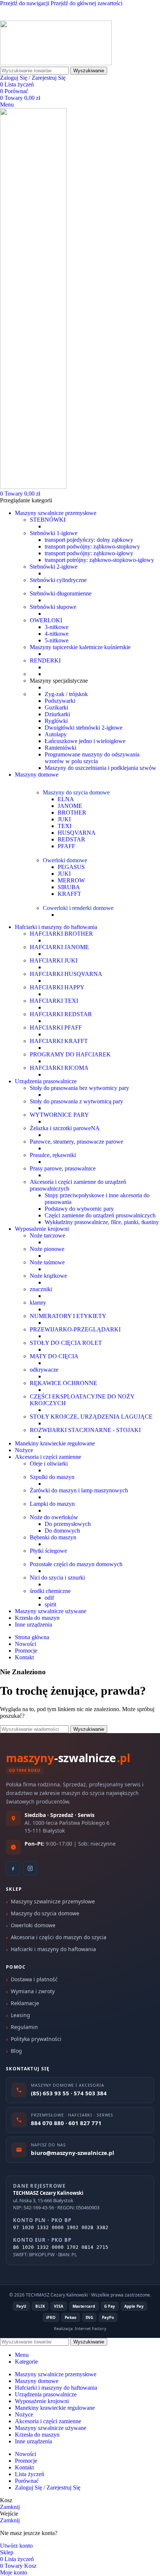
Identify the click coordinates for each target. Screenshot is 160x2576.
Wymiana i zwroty (33, 1991)
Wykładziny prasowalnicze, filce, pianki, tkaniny (102, 1222)
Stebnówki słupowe (53, 607)
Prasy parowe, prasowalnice (63, 1168)
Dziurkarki (57, 714)
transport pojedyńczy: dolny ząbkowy (89, 540)
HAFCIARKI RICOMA (59, 1068)
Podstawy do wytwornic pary (79, 1209)
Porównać (27, 2481)
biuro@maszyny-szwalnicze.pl (89, 17)
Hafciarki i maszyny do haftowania (53, 1949)
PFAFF (66, 846)
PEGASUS (71, 867)
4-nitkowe (57, 634)
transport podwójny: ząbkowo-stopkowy (92, 546)
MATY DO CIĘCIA (54, 1356)
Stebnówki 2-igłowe (54, 567)
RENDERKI (45, 660)
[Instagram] (30, 1868)
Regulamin (24, 2027)
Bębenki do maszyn (53, 1537)
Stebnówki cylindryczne (58, 580)
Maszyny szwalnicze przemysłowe (53, 1901)
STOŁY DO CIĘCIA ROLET (66, 1343)
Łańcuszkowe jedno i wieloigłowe (85, 741)
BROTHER (72, 813)
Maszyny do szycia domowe (76, 792)
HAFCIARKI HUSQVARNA (66, 974)
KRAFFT (69, 894)
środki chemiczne (50, 1591)
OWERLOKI (46, 620)
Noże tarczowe (47, 1235)
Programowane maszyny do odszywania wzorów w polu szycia (92, 758)
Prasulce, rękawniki (53, 1155)
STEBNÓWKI (48, 520)
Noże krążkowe (48, 1276)
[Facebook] (13, 1868)
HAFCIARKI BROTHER (61, 934)
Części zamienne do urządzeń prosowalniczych (100, 1215)
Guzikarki (56, 707)
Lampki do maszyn (52, 1504)
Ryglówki (56, 721)
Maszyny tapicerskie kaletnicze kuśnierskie (80, 647)
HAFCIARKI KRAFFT (59, 1041)
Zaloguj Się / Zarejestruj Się (48, 2488)
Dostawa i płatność (34, 1979)
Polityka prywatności (36, 2039)
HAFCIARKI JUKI (54, 960)
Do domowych (62, 1531)
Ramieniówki (60, 748)
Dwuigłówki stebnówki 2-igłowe (84, 728)
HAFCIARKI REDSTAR (61, 1014)
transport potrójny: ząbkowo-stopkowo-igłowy (99, 560)
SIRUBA (69, 887)
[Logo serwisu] (56, 63)
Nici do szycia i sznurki (57, 1578)
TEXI (65, 826)
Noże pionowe (47, 1249)
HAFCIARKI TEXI (54, 1001)
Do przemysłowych (68, 1524)
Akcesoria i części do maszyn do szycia (59, 1937)
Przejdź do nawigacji (25, 3)
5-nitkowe (57, 640)
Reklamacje (25, 2003)
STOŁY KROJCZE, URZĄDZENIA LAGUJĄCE (91, 1417)
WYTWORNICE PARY (59, 1115)
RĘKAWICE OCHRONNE (63, 1383)
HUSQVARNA (77, 833)
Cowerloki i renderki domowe (78, 908)
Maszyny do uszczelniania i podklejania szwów (100, 768)
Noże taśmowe (47, 1262)
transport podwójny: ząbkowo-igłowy (89, 553)
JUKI (64, 819)
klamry (38, 1303)
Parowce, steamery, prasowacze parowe (76, 1142)
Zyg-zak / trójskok (66, 694)
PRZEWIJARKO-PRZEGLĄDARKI (75, 1329)
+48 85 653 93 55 (21, 17)
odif (49, 1598)
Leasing (20, 2015)
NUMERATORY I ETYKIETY (68, 1316)
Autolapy (56, 734)
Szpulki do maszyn (52, 1477)
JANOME (70, 806)
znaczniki (41, 1289)
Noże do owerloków (54, 1517)
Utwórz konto (16, 2546)
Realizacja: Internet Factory (80, 2328)
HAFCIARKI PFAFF (56, 1028)
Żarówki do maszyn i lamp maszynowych (79, 1490)
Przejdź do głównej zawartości (87, 3)
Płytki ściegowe (48, 1551)
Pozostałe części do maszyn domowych (76, 1564)
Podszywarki (60, 701)
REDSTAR (71, 839)
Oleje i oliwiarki (49, 1464)
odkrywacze (44, 1370)
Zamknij (10, 2507)
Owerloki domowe (65, 860)
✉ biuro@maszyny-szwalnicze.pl (101, 10)
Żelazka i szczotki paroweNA (65, 1128)
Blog (16, 2051)
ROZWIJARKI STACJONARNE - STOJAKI (85, 1430)
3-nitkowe (57, 627)
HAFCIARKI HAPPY (57, 987)
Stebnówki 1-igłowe (54, 533)
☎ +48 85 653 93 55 (25, 10)
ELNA (66, 799)
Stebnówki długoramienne (61, 593)
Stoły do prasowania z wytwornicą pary (76, 1101)
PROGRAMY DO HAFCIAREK (70, 1054)
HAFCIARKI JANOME (59, 947)
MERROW (71, 880)
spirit (50, 1604)
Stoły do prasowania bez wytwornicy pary (79, 1088)
